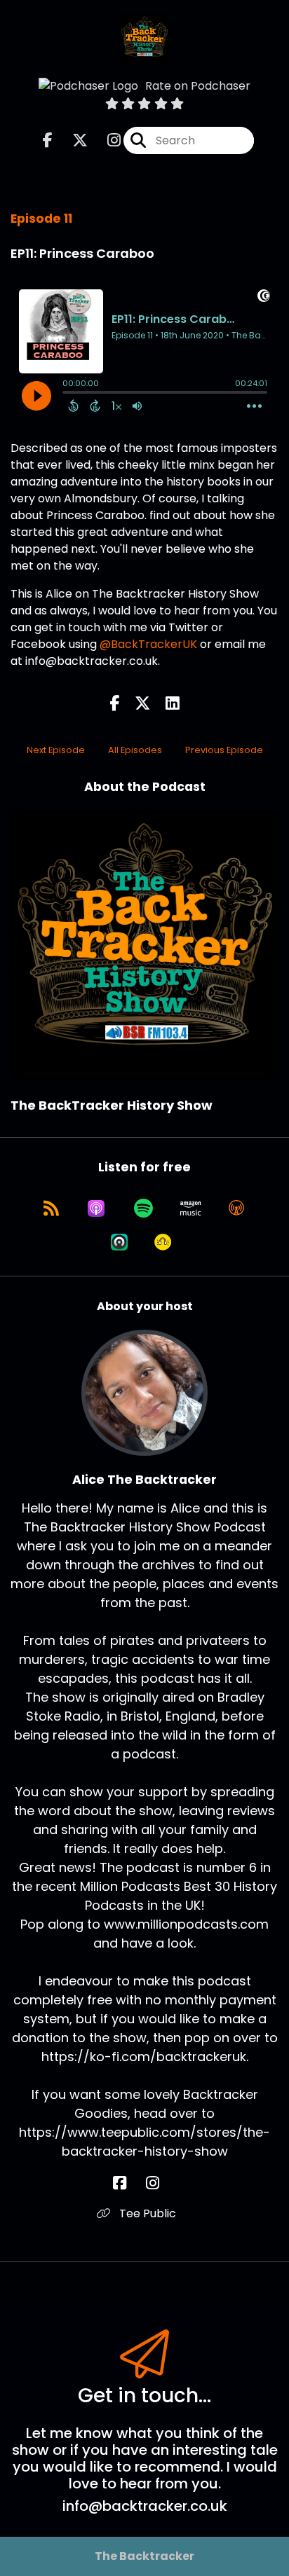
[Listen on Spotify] (143, 1208)
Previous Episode (224, 750)
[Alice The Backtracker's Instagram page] (161, 2183)
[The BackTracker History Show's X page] (72, 140)
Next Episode (56, 750)
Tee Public (146, 2213)
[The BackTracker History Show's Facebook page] (48, 140)
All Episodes (135, 750)
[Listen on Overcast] (236, 1208)
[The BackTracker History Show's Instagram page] (106, 140)
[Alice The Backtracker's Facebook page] (128, 2183)
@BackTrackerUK (148, 644)
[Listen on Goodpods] (163, 1242)
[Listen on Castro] (119, 1242)
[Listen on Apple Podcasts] (96, 1208)
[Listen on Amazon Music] (191, 1208)
